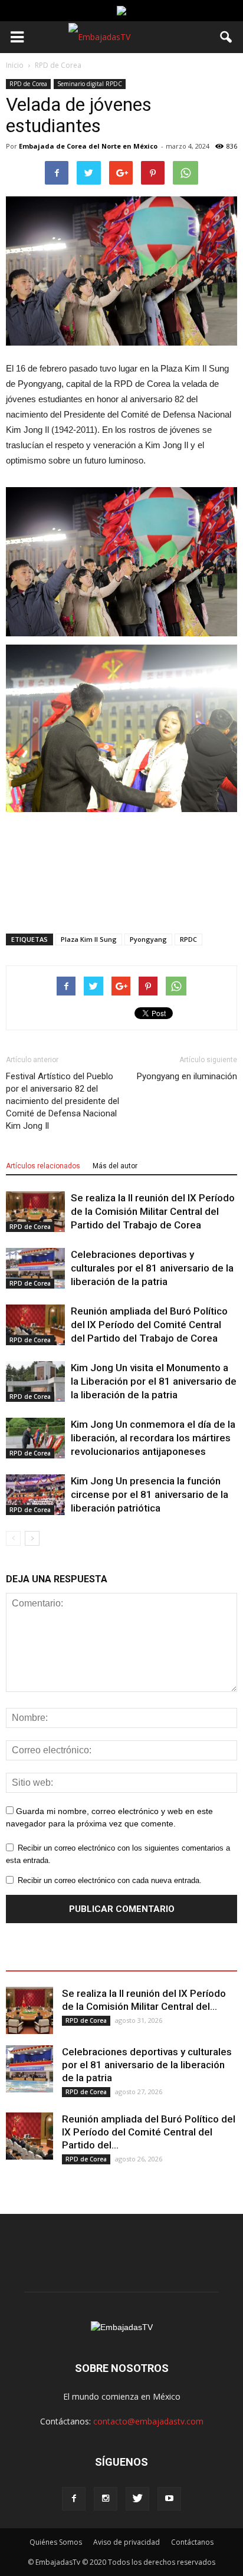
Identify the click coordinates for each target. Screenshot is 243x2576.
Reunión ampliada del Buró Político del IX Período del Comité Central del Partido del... (149, 2132)
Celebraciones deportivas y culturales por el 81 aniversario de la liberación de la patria (152, 1268)
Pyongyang (148, 939)
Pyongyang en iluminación (187, 1076)
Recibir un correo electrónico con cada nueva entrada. (110, 1880)
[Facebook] (74, 2499)
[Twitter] (137, 2499)
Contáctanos (192, 2542)
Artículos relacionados (43, 1166)
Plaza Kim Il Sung (89, 939)
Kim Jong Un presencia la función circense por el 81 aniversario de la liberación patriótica (150, 1494)
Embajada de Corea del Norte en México (88, 146)
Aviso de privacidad (127, 2542)
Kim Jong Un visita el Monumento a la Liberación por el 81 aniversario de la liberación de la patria (154, 1381)
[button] (226, 37)
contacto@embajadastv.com (148, 2421)
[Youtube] (169, 2499)
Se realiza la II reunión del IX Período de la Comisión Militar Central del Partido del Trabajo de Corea (153, 1211)
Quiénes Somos (56, 2542)
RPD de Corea (28, 84)
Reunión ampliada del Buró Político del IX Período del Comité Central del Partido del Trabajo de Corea (149, 1325)
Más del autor (115, 1166)
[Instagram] (106, 2499)
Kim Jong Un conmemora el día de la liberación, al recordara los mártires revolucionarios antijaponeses (153, 1438)
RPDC (188, 939)
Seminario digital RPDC (90, 84)
